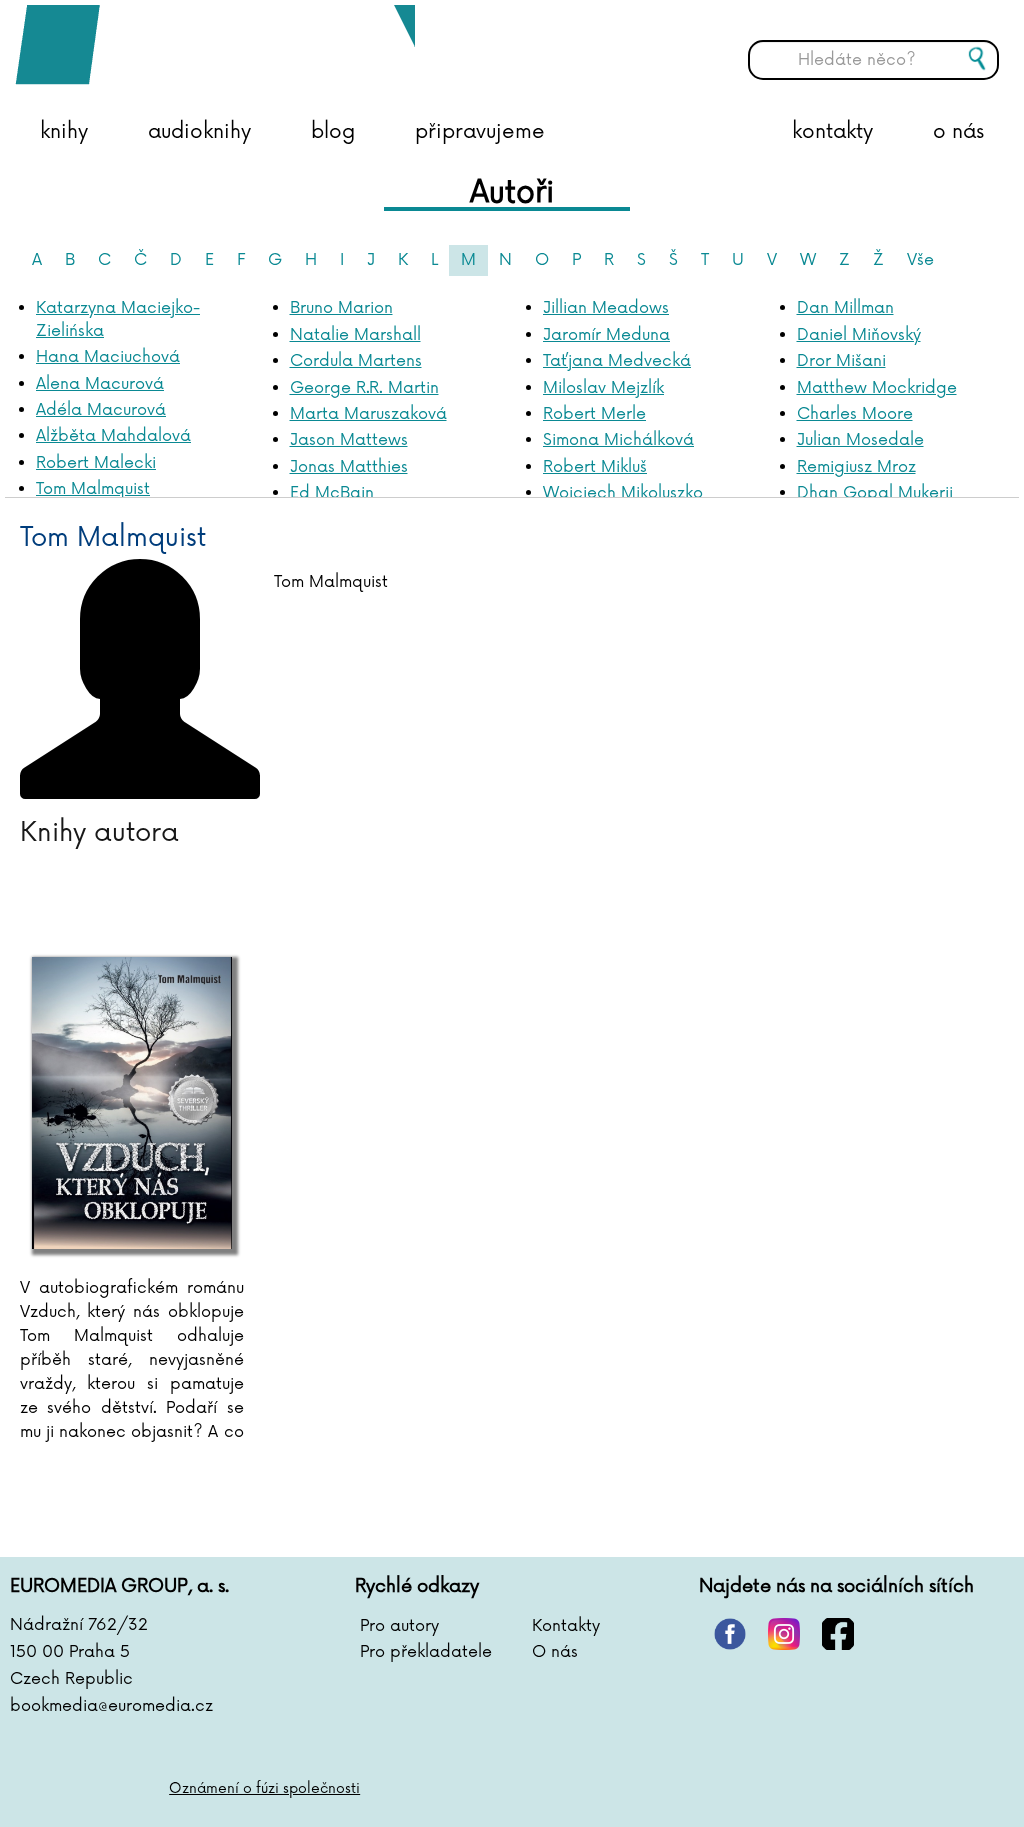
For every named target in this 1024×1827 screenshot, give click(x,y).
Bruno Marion (341, 308)
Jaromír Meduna (606, 335)
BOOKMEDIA (215, 45)
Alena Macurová (100, 384)
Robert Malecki (96, 463)
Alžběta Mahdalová (113, 436)
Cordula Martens (356, 361)
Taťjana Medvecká (617, 361)
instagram (784, 1634)
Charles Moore (855, 414)
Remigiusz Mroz (856, 467)
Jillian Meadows (606, 308)
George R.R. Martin (364, 388)
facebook (838, 1634)
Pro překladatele (426, 1652)
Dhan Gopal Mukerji (875, 493)
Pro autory (399, 1626)
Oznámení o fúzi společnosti (264, 1788)
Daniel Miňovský (859, 335)
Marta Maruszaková (368, 414)
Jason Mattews (349, 440)
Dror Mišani (841, 361)
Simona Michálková (618, 440)
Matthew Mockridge (877, 388)
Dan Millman (845, 308)
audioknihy (199, 132)
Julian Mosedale (860, 440)
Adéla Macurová (101, 410)
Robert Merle (594, 414)
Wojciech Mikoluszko (623, 493)
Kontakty (566, 1626)
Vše (920, 260)
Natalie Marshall (355, 335)
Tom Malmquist (93, 489)
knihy (64, 132)
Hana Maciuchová (108, 357)
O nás (555, 1652)
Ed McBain (332, 493)
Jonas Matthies (349, 467)
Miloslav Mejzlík (603, 388)
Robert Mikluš (595, 467)
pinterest (730, 1634)
